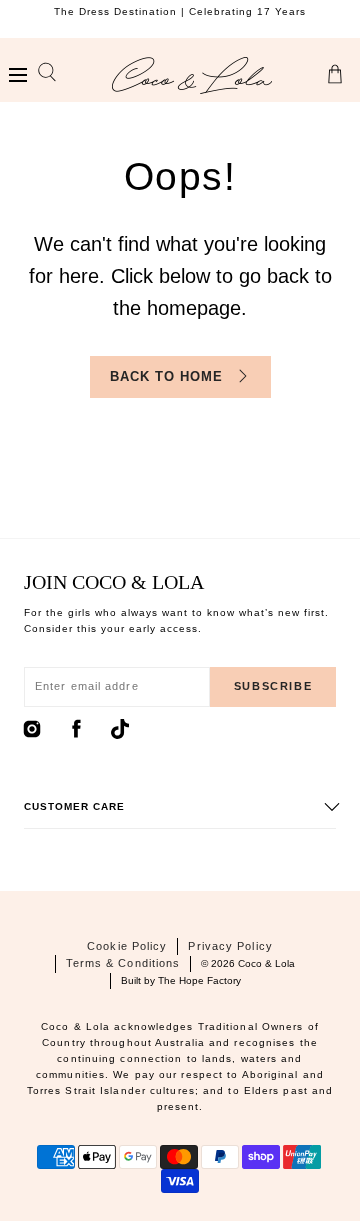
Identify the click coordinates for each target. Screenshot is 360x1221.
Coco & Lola (266, 963)
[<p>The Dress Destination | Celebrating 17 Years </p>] (180, 19)
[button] (17, 75)
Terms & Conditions (123, 963)
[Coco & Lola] (192, 75)
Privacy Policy (230, 946)
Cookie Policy (127, 946)
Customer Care (74, 806)
